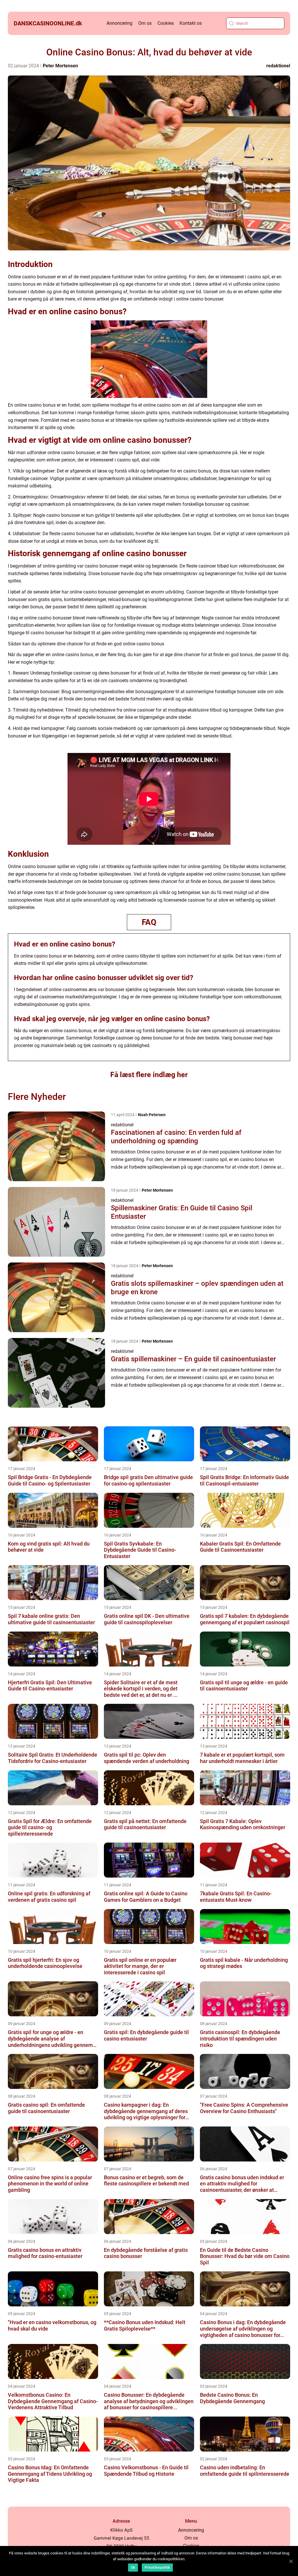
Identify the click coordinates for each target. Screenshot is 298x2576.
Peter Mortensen (60, 66)
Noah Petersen (152, 1115)
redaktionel (278, 66)
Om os (145, 23)
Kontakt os (191, 23)
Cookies (166, 23)
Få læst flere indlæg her (149, 1075)
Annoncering (119, 23)
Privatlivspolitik (157, 2568)
